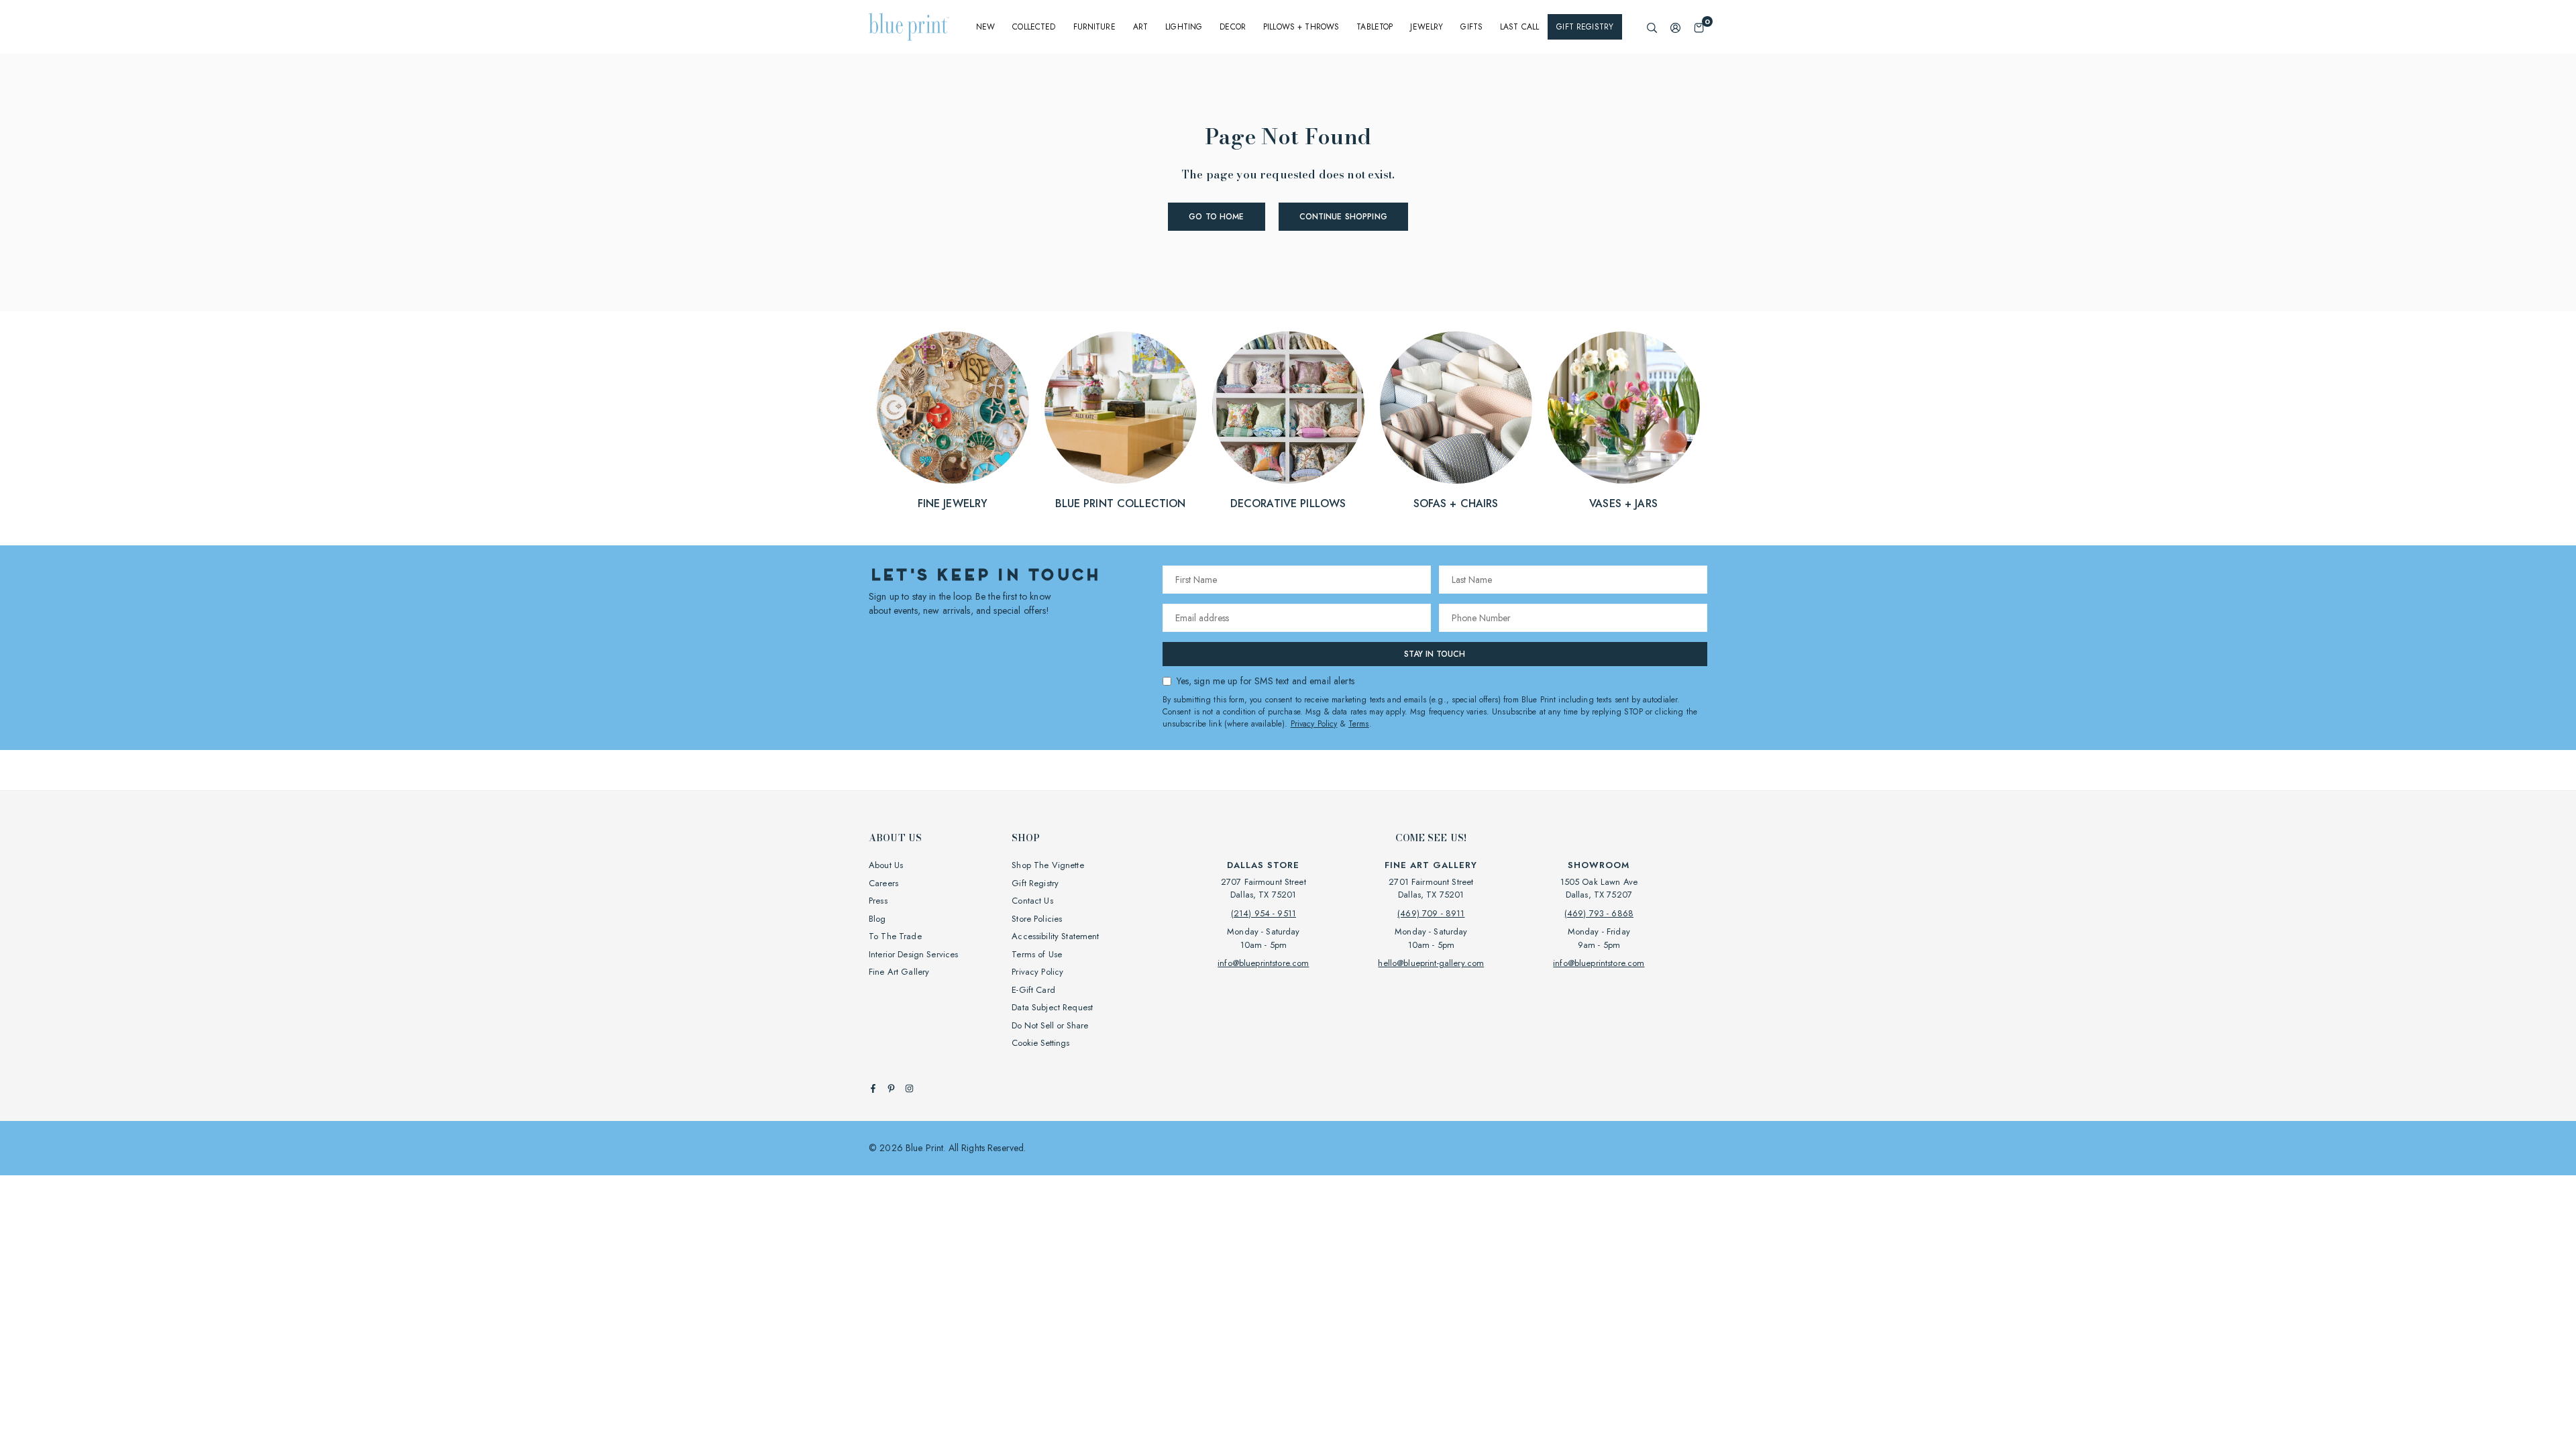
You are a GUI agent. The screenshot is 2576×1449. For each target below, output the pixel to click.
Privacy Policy (1314, 724)
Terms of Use (1037, 954)
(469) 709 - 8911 (1431, 913)
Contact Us (1032, 901)
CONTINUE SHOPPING (1343, 217)
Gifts (1471, 27)
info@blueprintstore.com (1263, 963)
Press (878, 901)
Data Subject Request (1052, 1007)
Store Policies (1037, 919)
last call (1519, 27)
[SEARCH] (1652, 27)
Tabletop (1375, 27)
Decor (1233, 27)
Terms (1359, 724)
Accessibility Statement (1055, 936)
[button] (1699, 27)
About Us (886, 865)
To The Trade (895, 936)
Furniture (1094, 27)
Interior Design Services (913, 954)
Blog (877, 919)
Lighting (1184, 27)
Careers (883, 883)
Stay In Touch (1435, 654)
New (985, 27)
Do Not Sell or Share (1050, 1025)
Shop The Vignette (1048, 865)
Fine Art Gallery (899, 972)
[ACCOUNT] (1675, 27)
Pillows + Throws (1301, 27)
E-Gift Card (1033, 990)
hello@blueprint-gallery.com (1431, 963)
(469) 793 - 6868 (1599, 913)
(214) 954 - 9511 (1264, 913)
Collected (1034, 27)
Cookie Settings (1040, 1043)
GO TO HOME (1216, 217)
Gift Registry (1585, 27)
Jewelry (1427, 27)
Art (1140, 27)
